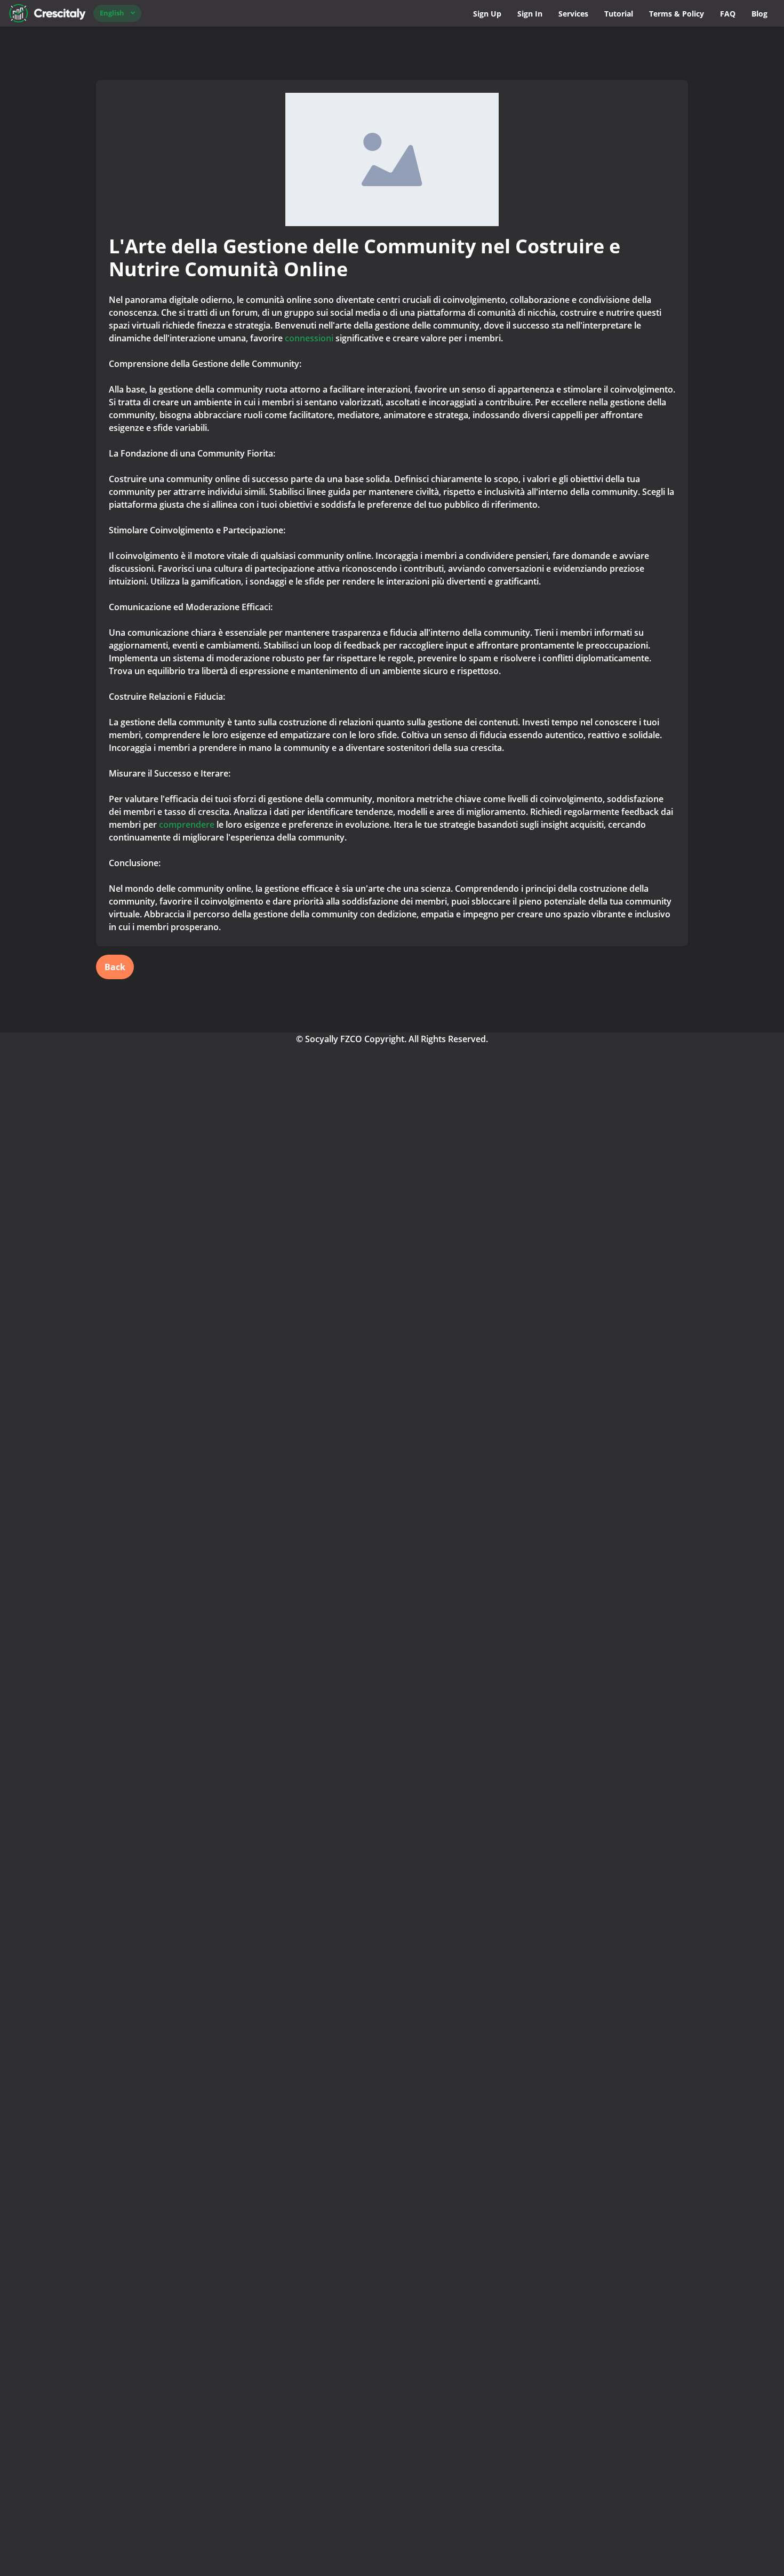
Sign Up (487, 14)
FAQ (728, 14)
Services (573, 14)
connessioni (310, 338)
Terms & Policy (677, 14)
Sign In (530, 14)
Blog (759, 14)
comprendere (187, 825)
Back (115, 967)
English (112, 13)
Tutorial (619, 14)
